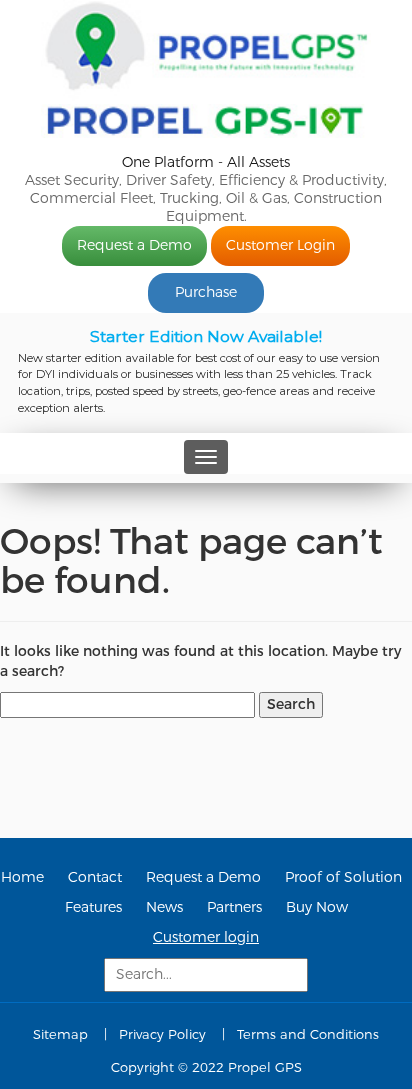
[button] (206, 373)
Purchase (206, 292)
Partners (234, 907)
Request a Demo (134, 245)
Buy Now (317, 907)
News (164, 907)
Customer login (206, 937)
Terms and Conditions (308, 1034)
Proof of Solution (343, 877)
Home (22, 877)
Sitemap (60, 1034)
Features (93, 907)
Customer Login (280, 245)
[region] (206, 373)
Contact (95, 877)
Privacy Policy (162, 1034)
